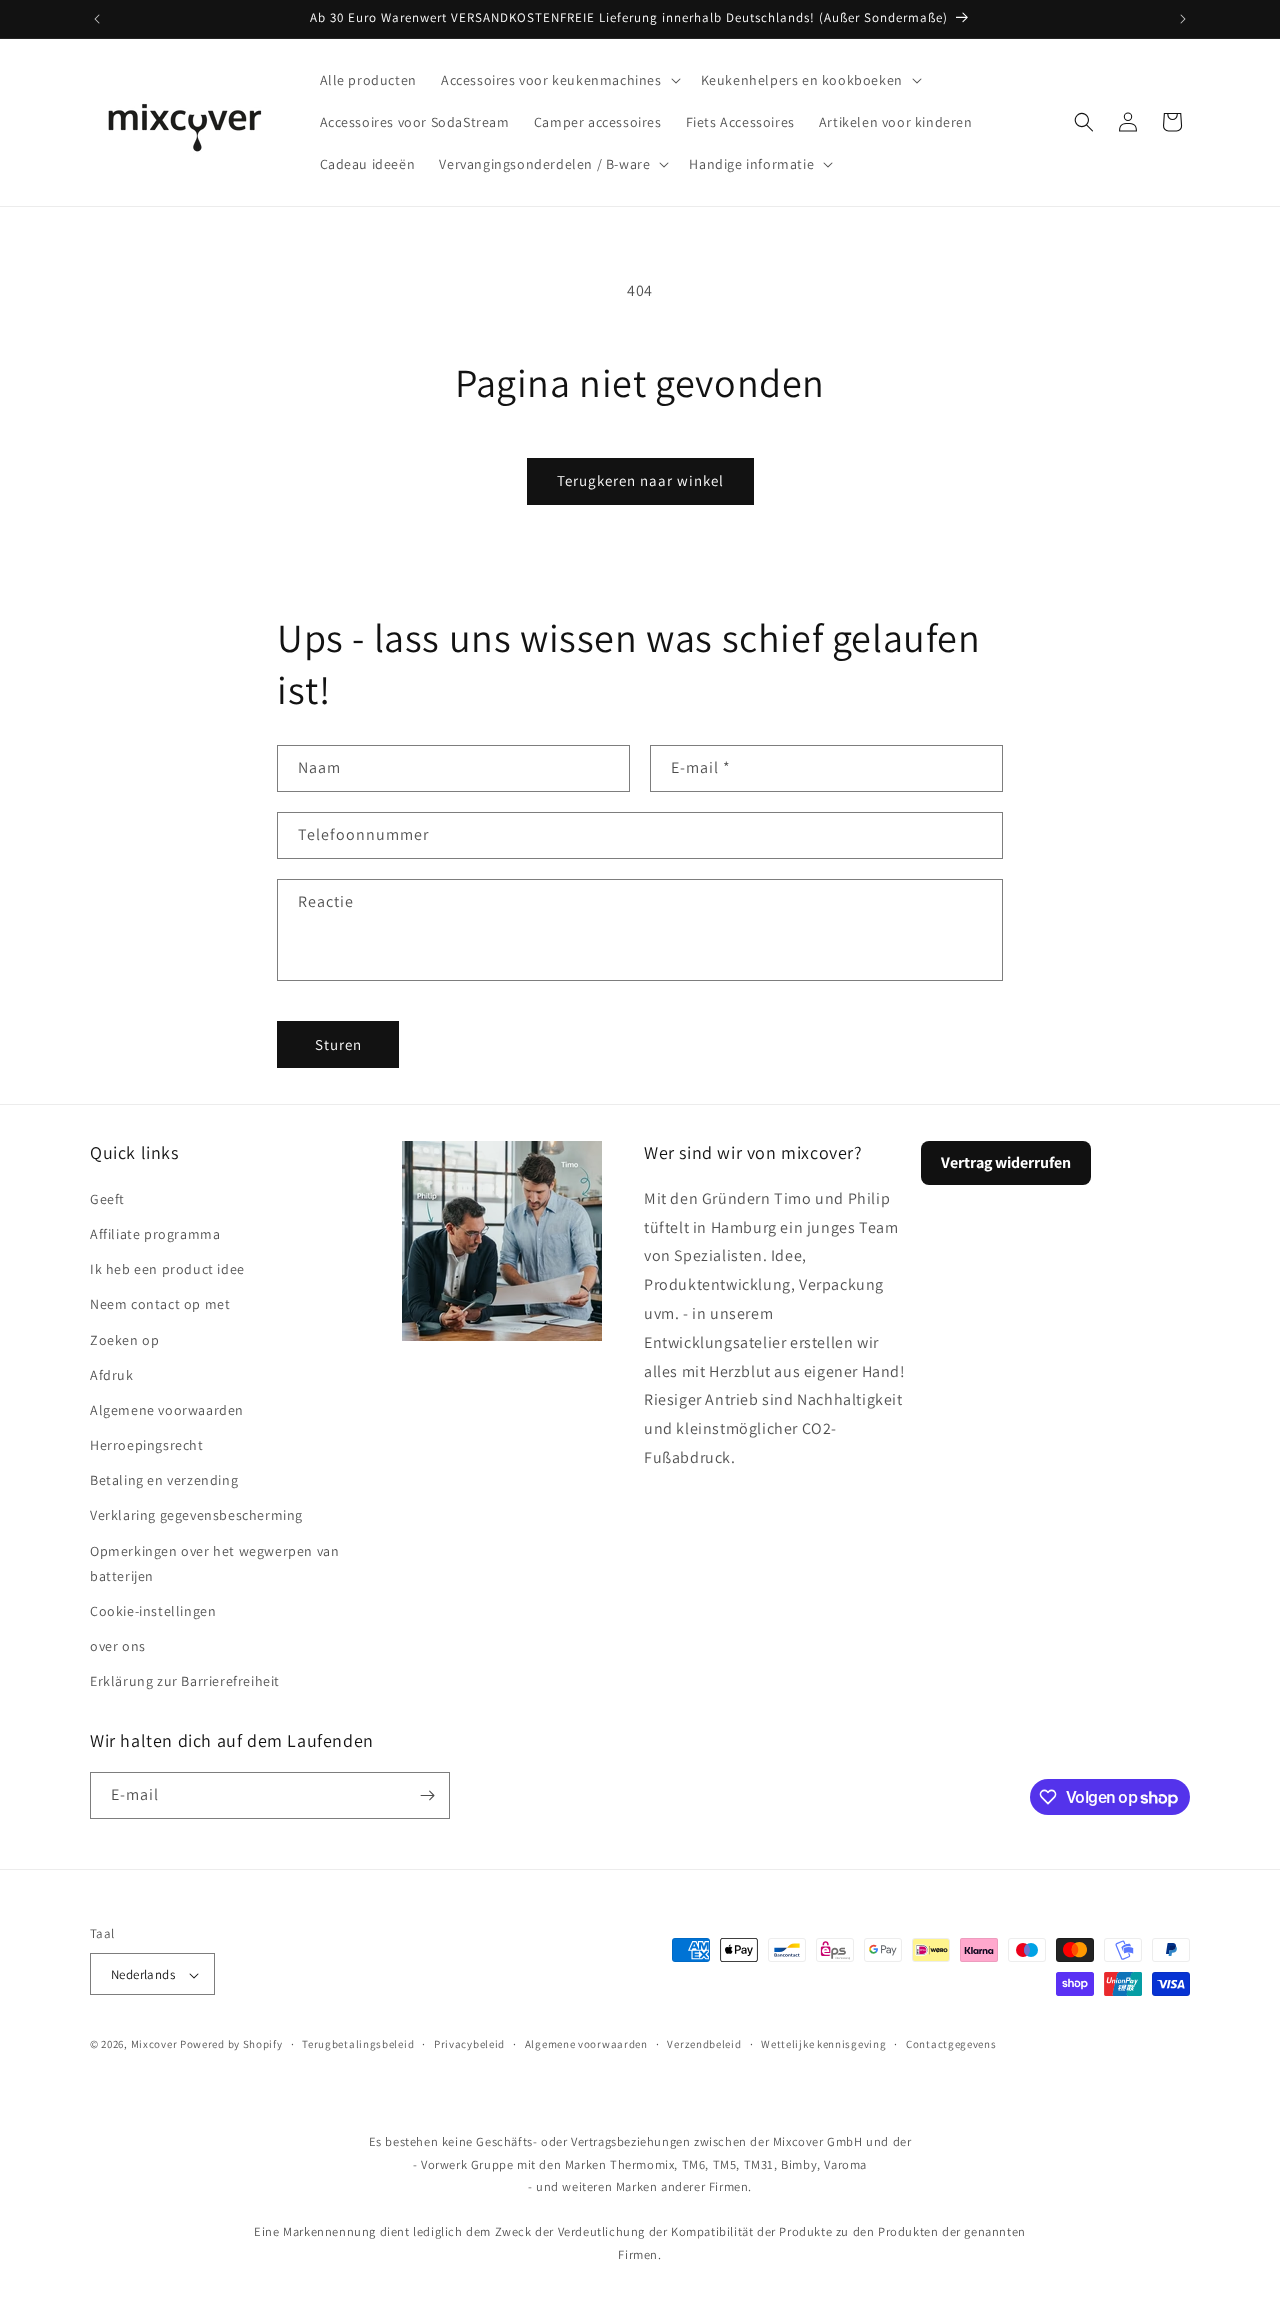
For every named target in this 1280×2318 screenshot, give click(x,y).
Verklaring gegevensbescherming (196, 1515)
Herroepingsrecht (147, 1444)
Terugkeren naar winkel (640, 480)
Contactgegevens (951, 2044)
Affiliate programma (155, 1233)
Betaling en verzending (164, 1479)
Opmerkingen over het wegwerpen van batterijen (214, 1562)
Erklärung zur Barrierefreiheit (185, 1681)
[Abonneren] (427, 1795)
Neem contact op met (160, 1303)
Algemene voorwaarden (167, 1409)
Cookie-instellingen (153, 1610)
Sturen (338, 1043)
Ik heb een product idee (167, 1268)
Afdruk (112, 1374)
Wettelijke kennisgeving (823, 2044)
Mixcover (154, 2045)
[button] (559, 80)
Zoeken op (124, 1339)
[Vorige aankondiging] (97, 19)
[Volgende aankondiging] (1183, 19)
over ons (118, 1645)
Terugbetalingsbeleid (358, 2044)
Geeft (107, 1198)
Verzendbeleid (704, 2044)
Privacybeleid (469, 2044)
